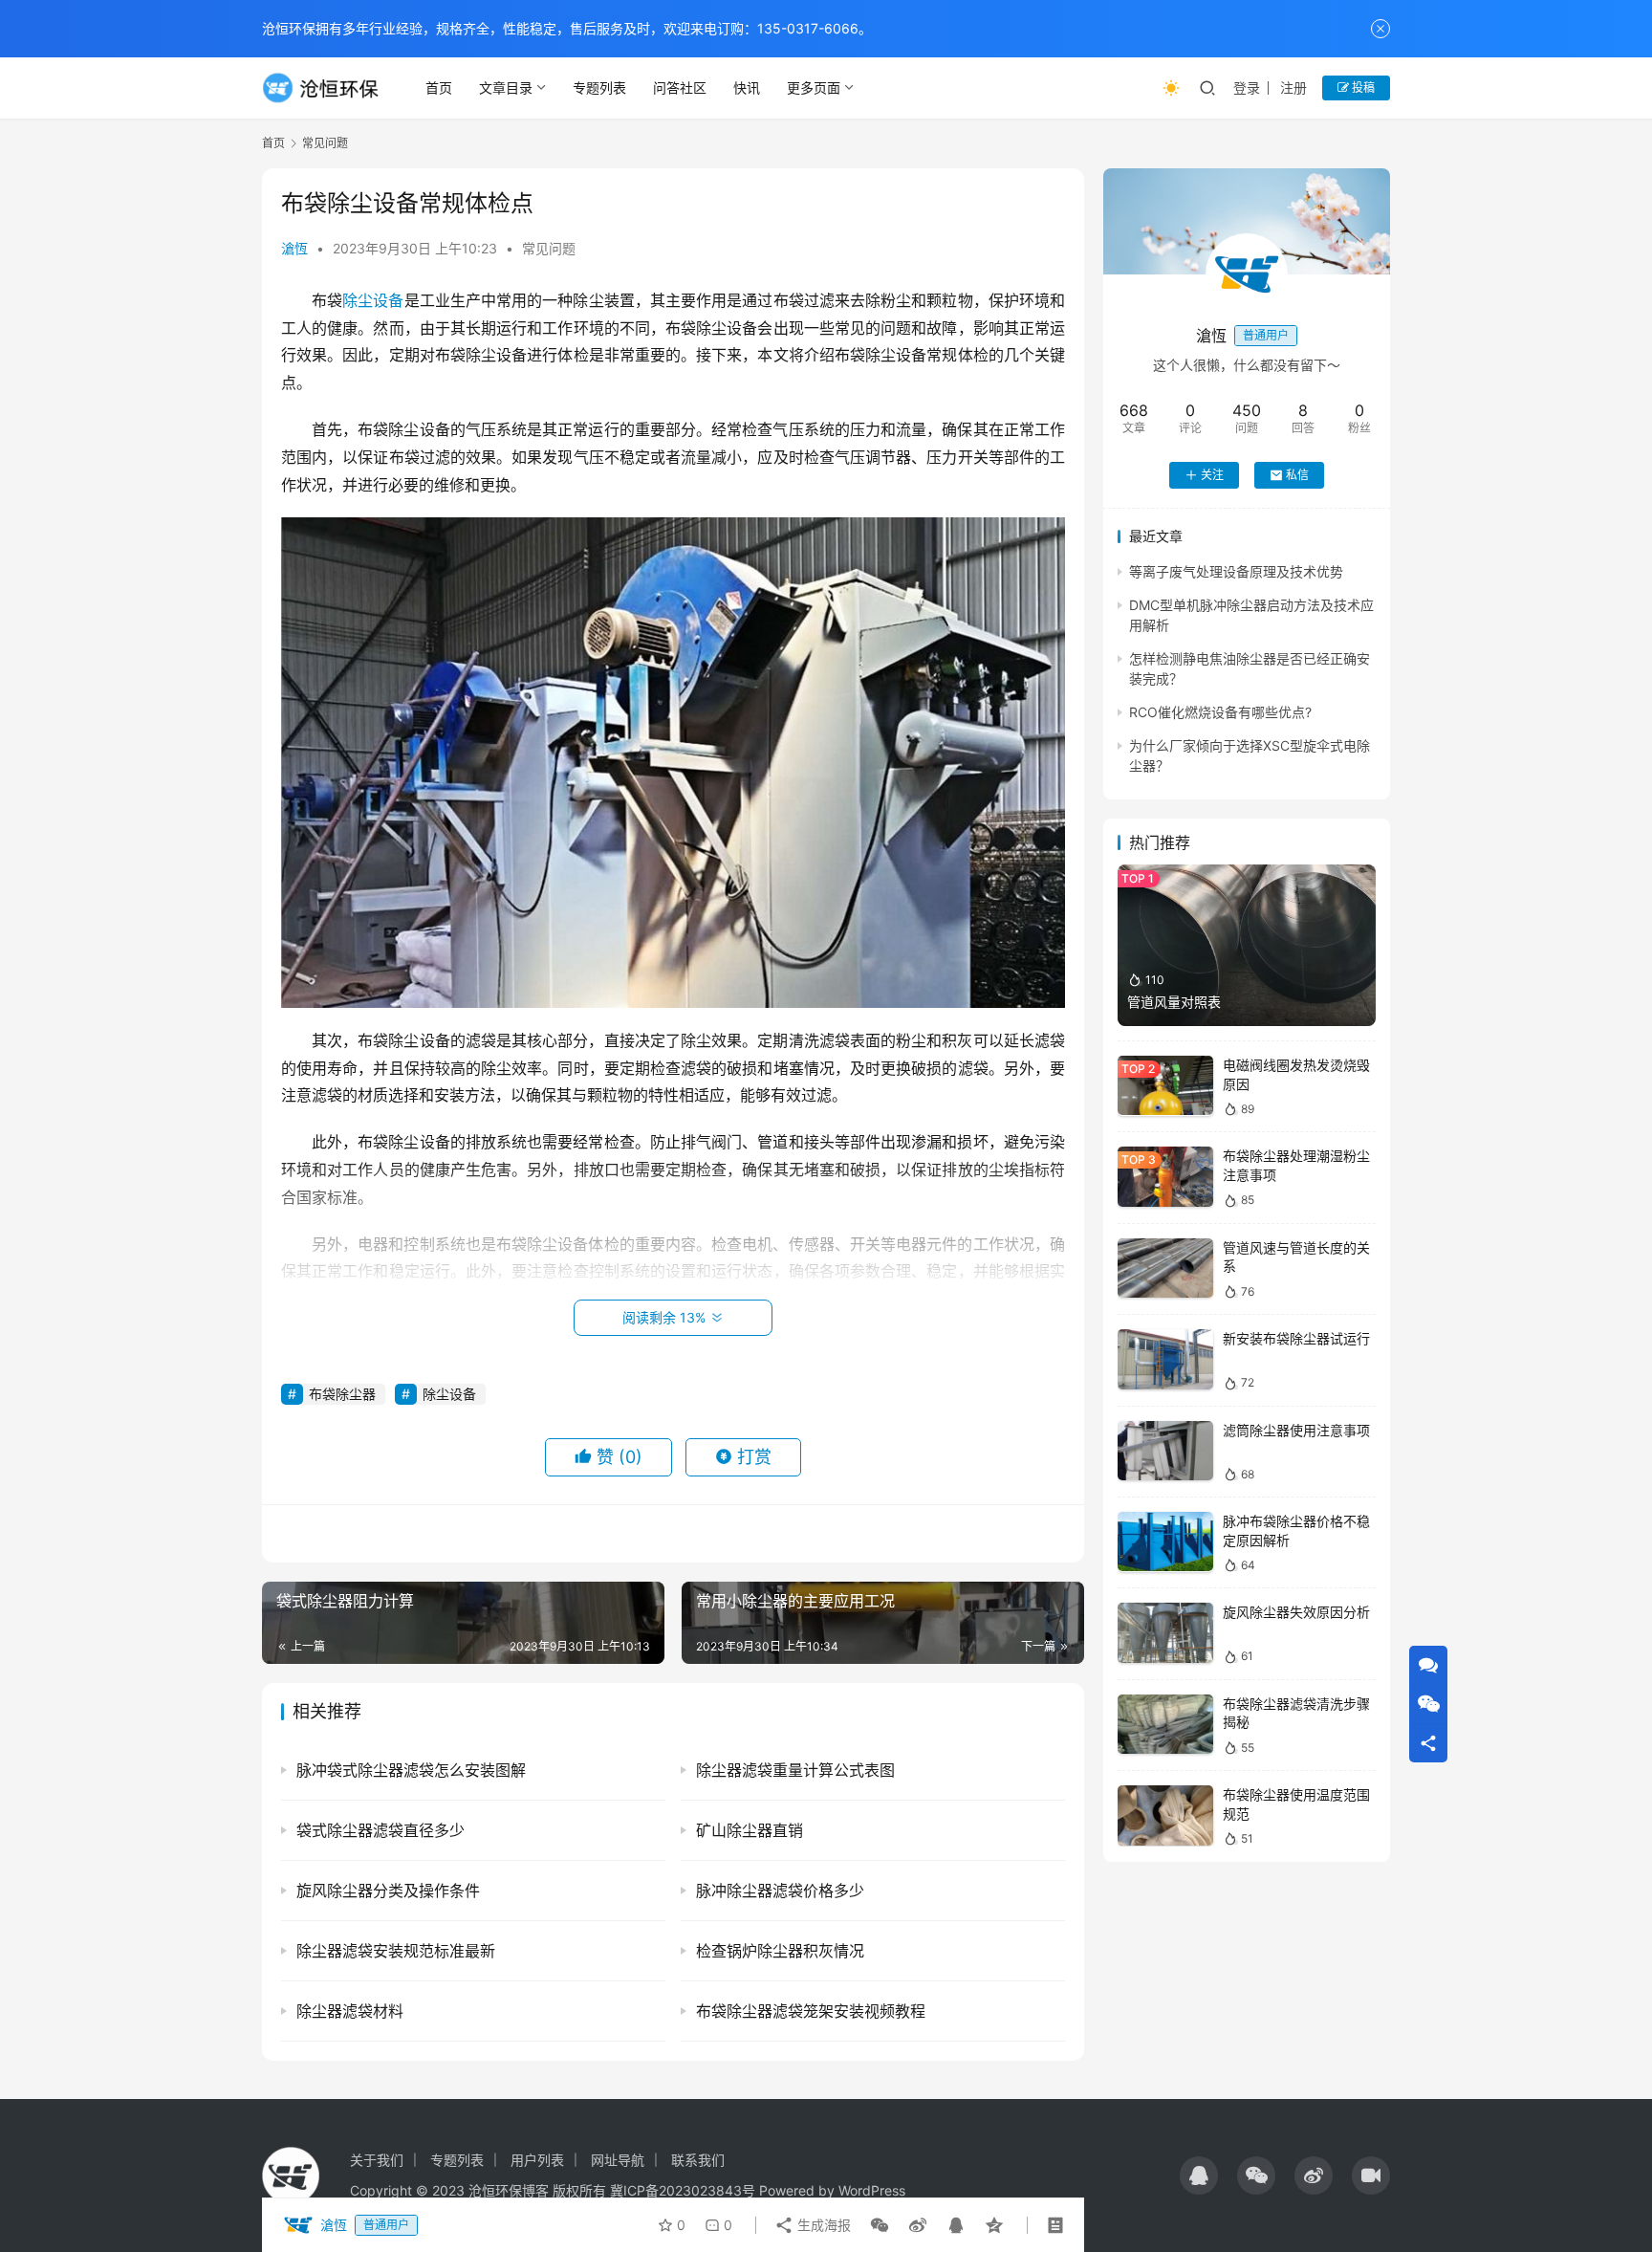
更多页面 (814, 87)
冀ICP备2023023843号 (683, 2190)
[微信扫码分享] (880, 2225)
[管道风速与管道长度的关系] (1165, 1268)
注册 (1293, 87)
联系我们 (698, 2160)
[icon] (1199, 2175)
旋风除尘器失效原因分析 (1296, 1612)
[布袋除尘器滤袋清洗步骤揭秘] (1165, 1725)
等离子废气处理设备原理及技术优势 (1236, 571)
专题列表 (599, 87)
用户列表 (537, 2160)
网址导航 (618, 2160)
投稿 (1362, 87)
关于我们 (377, 2160)
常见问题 (549, 248)
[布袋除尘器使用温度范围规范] (1165, 1815)
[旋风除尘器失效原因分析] (1165, 1633)
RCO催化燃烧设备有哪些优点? (1220, 712)
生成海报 (822, 2225)
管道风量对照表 (1174, 1002)
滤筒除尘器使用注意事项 (1296, 1430)
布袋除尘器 (342, 1394)
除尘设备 (373, 300)
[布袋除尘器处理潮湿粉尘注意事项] (1165, 1177)
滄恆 (294, 248)
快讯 (747, 87)
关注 (1212, 475)
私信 (1297, 475)
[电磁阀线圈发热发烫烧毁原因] (1165, 1086)
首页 (439, 87)
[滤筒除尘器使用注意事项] (1165, 1451)
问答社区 (680, 87)
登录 (1247, 87)
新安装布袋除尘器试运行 (1296, 1338)
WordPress (872, 2190)
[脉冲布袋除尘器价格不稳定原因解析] (1165, 1542)
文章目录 (506, 87)
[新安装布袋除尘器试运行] (1165, 1359)
